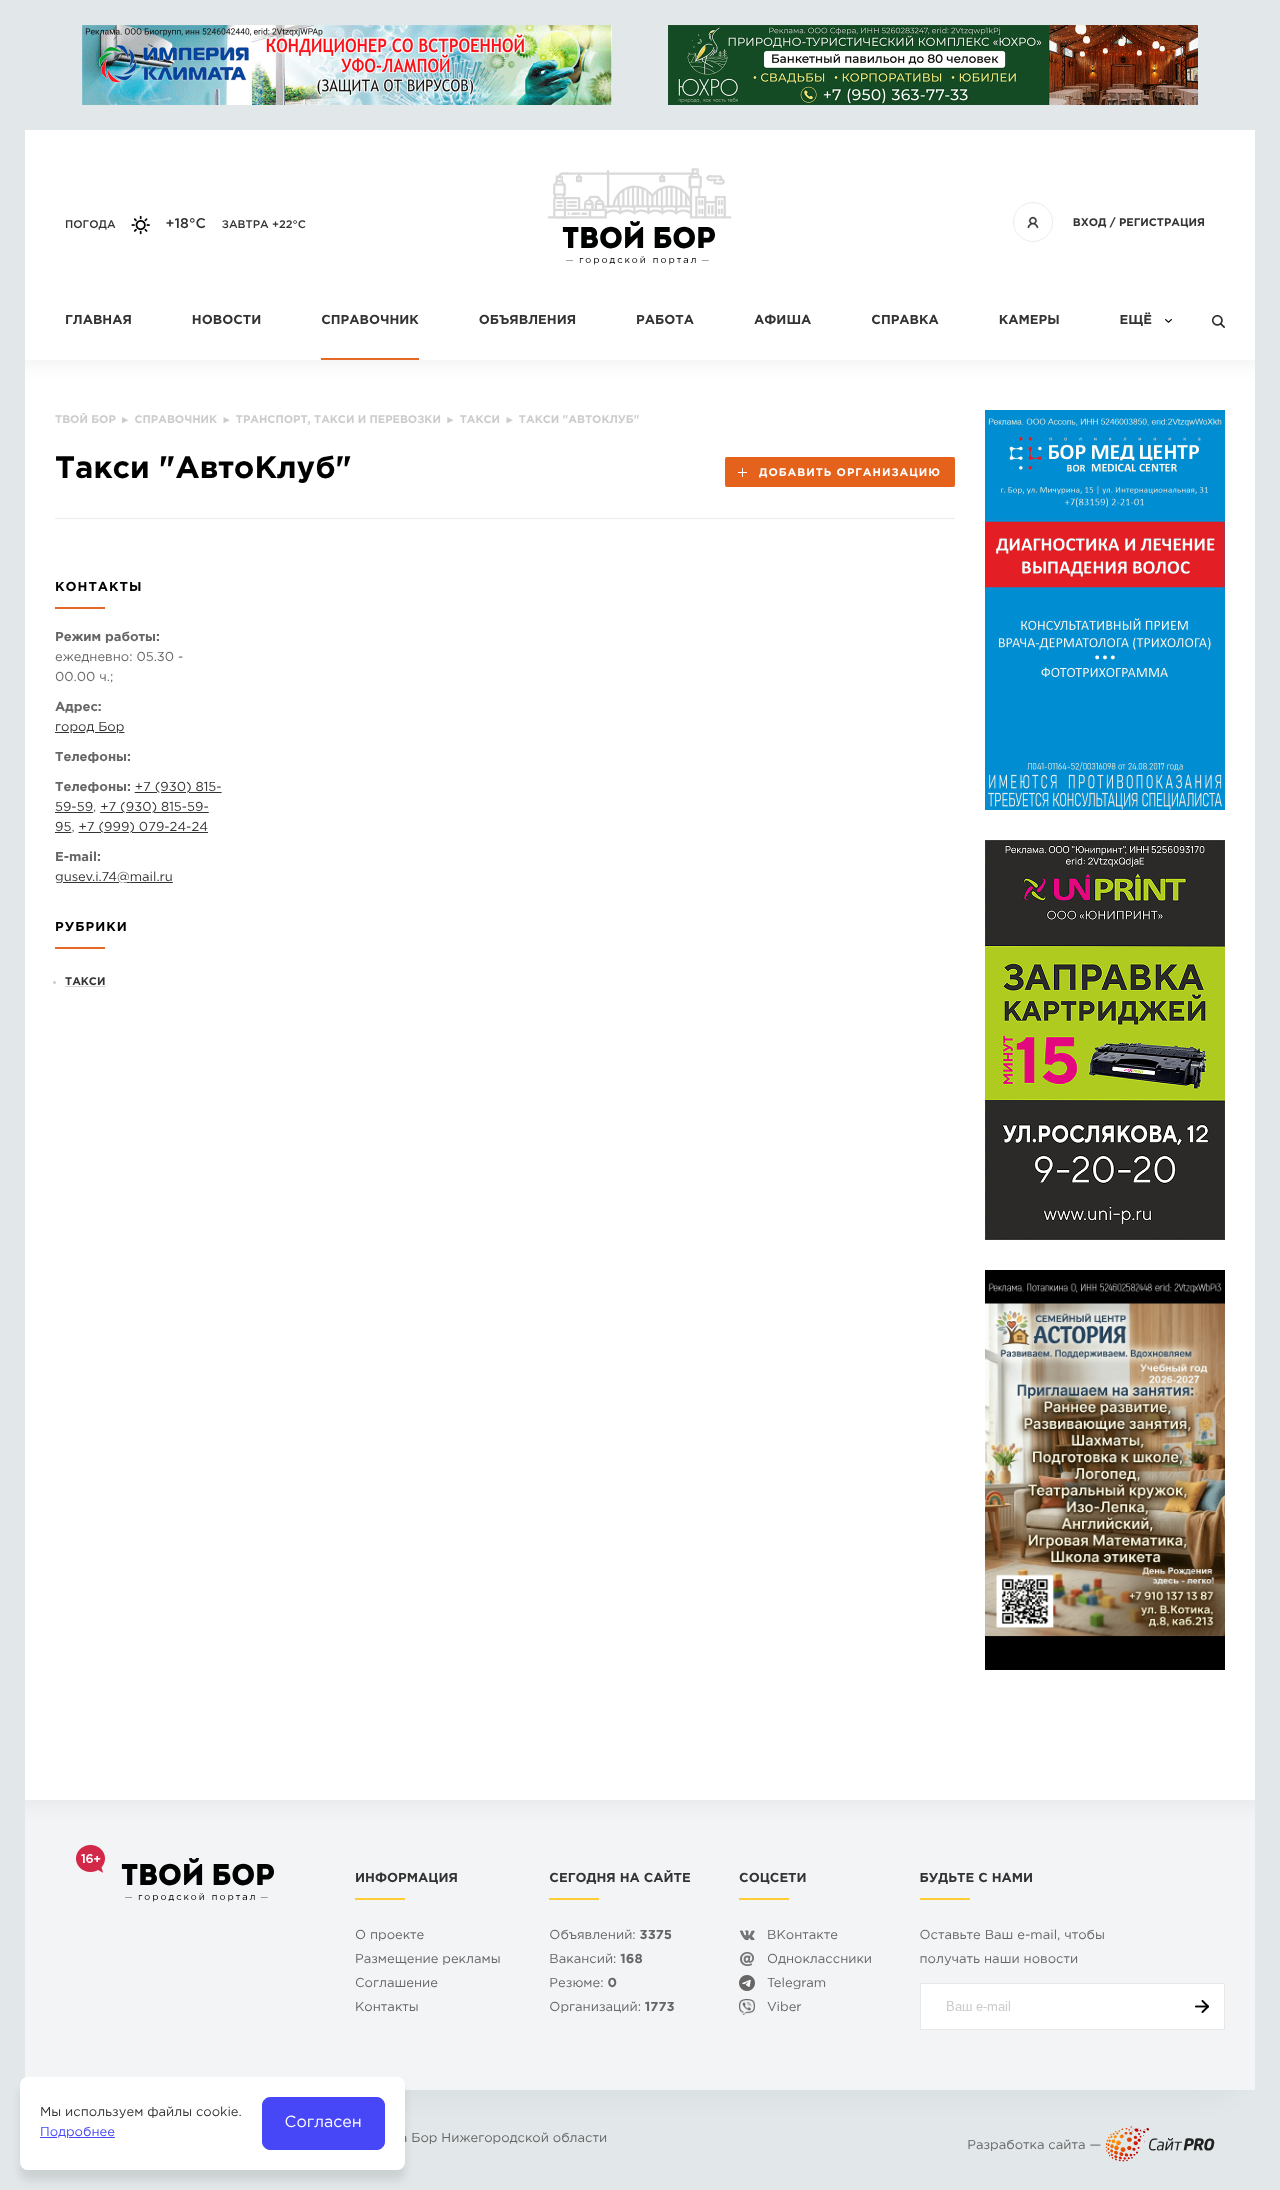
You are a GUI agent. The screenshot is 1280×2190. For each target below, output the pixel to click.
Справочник (370, 321)
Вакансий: (595, 1960)
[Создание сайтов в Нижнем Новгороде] (1160, 2146)
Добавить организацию (850, 473)
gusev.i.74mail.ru (114, 878)
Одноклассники (819, 1960)
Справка (904, 321)
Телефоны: (93, 758)
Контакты (387, 2008)
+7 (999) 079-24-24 (142, 828)
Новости (226, 321)
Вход (1090, 223)
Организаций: (611, 2008)
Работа (665, 321)
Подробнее (77, 2133)
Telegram (796, 1984)
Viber (784, 2008)
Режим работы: (107, 638)
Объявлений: (610, 1936)
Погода (90, 225)
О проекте (389, 1936)
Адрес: (78, 708)
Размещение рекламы (428, 1960)
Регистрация (1162, 223)
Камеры (1029, 321)
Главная (98, 321)
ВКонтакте (802, 1936)
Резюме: (583, 1984)
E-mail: (78, 858)
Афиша (782, 321)
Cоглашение (396, 1984)
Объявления (527, 321)
